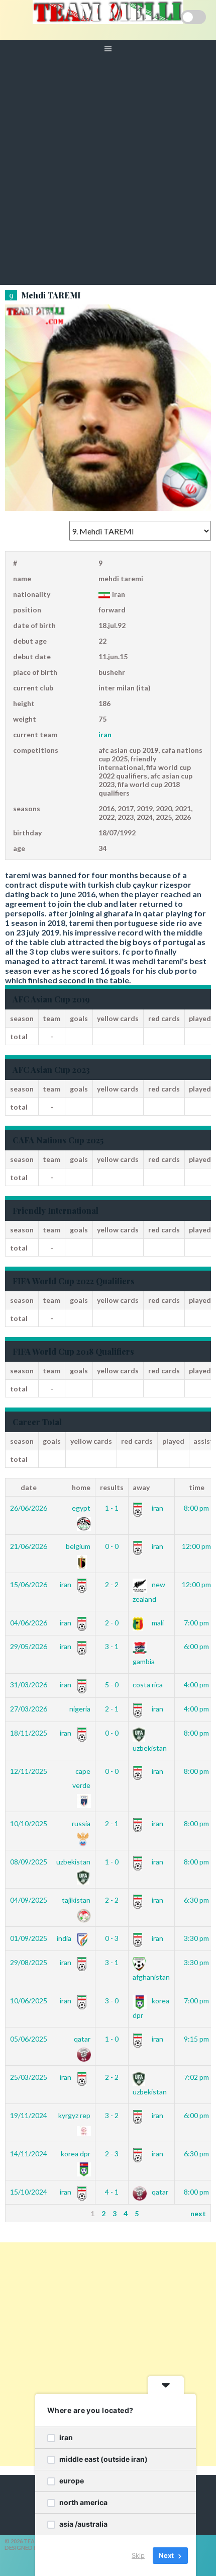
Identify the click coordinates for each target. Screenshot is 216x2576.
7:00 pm (196, 1623)
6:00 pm (196, 1646)
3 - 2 (112, 2115)
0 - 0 (112, 1546)
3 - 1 (112, 1646)
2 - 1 (112, 1709)
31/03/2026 (29, 1685)
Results (112, 1487)
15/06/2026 (29, 1584)
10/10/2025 (29, 1823)
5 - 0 (112, 1685)
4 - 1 (112, 2192)
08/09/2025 (29, 1862)
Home (81, 1487)
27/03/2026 (29, 1709)
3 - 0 (112, 2001)
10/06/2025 (29, 2001)
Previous (24, 2213)
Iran (105, 734)
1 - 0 (112, 1862)
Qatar (159, 2192)
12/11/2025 (29, 1771)
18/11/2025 (29, 1733)
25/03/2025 (29, 2077)
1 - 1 (112, 1508)
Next (198, 2213)
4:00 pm (196, 1685)
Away (141, 1487)
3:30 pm (196, 1938)
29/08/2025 (29, 1962)
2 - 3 (112, 2154)
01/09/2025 (29, 1938)
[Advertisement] (108, 172)
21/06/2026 (29, 1546)
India (65, 1938)
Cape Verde (81, 1778)
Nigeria (80, 1709)
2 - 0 (112, 1623)
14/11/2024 (29, 2154)
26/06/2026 (29, 1508)
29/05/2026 (29, 1646)
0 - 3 (112, 1938)
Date (29, 1487)
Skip (138, 2555)
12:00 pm (196, 1546)
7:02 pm (196, 2077)
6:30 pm (196, 1900)
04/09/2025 (29, 1900)
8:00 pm (196, 1508)
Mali (157, 1623)
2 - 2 (112, 1584)
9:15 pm (196, 2039)
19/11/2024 (29, 2115)
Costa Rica (148, 1685)
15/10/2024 (29, 2192)
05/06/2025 (29, 2039)
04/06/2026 (29, 1623)
